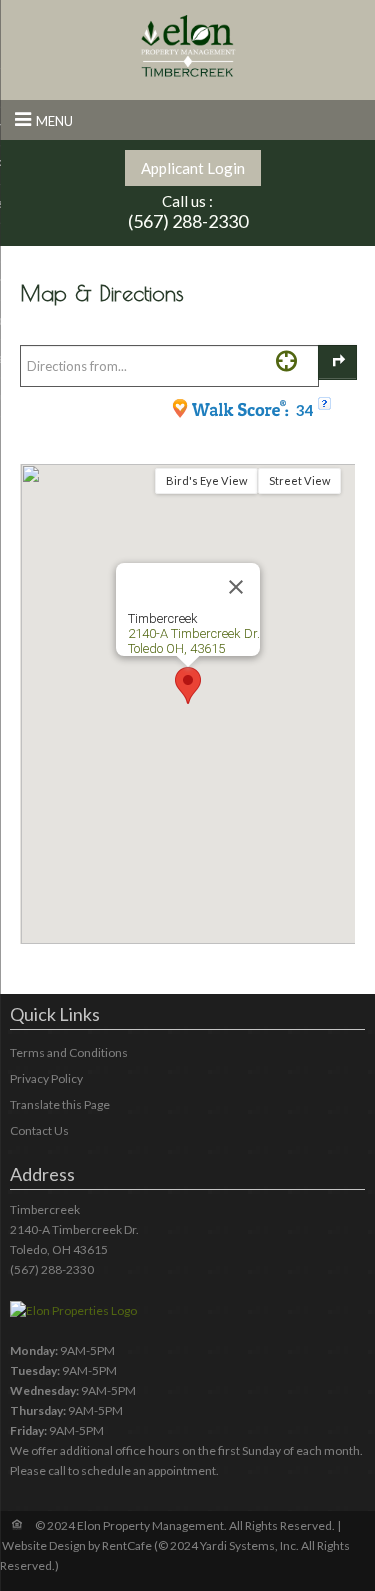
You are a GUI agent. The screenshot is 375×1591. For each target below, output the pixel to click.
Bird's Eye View (206, 480)
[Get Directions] (337, 362)
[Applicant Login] (193, 168)
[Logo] (188, 45)
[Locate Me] (286, 360)
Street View (299, 480)
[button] (188, 685)
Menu (54, 121)
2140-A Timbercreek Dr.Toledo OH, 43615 (194, 641)
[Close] (236, 587)
